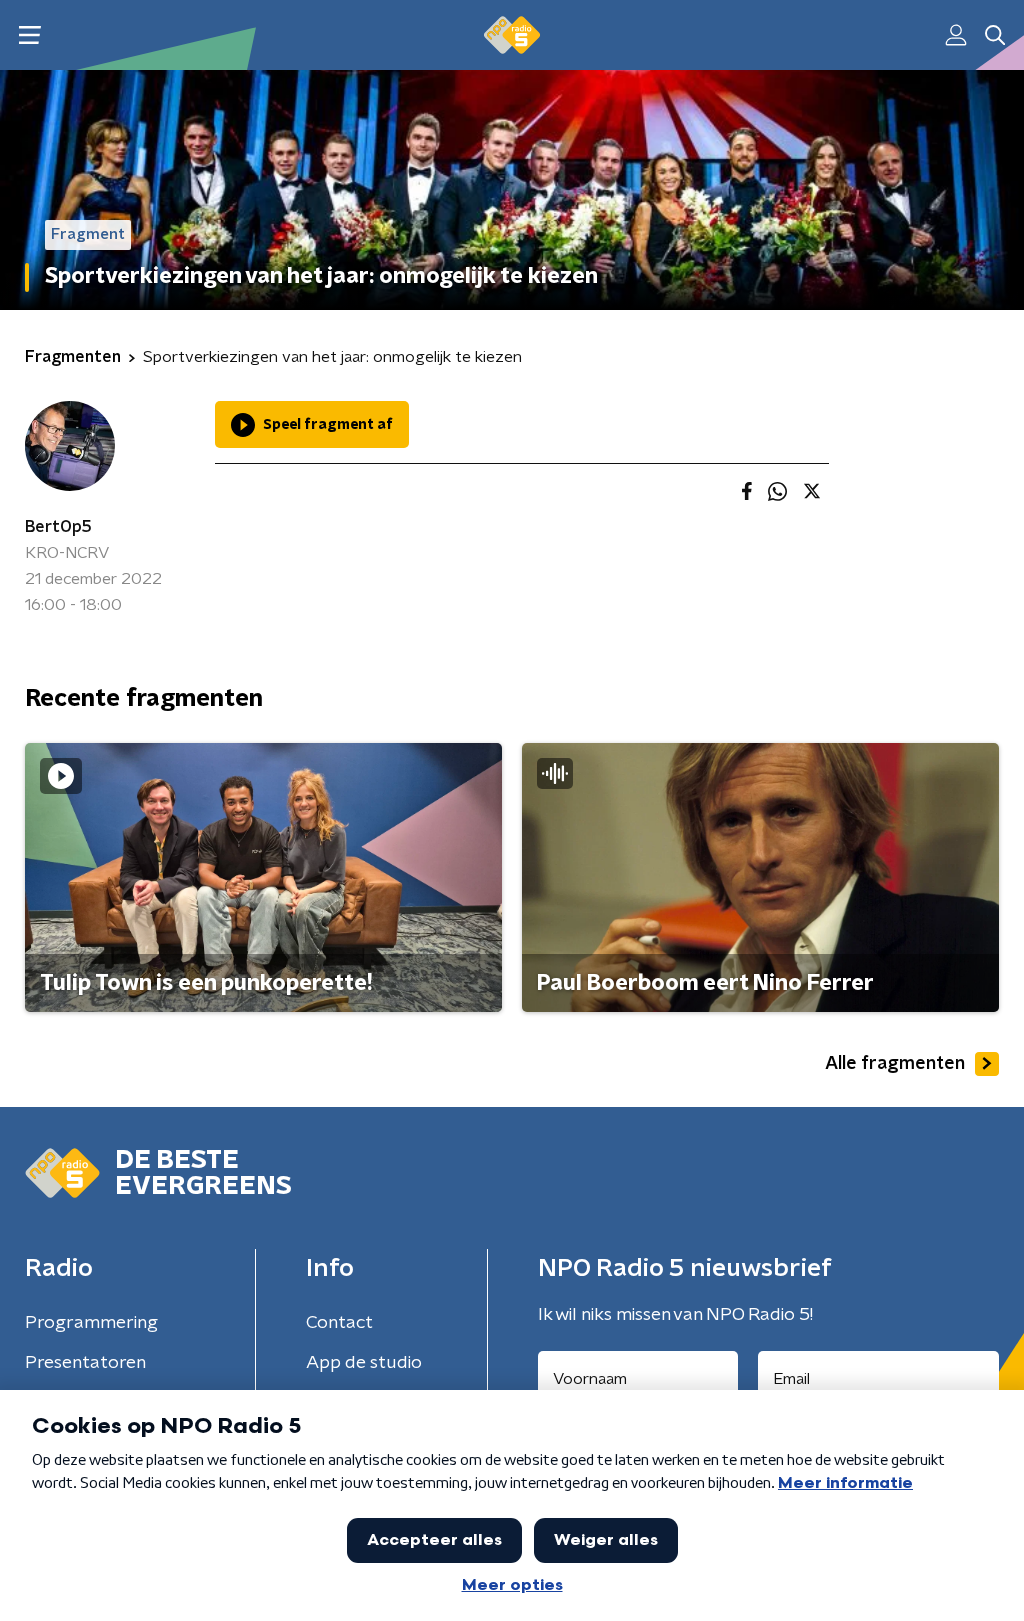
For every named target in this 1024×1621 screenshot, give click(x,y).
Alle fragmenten (895, 1064)
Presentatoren (85, 1363)
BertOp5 (58, 527)
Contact (339, 1323)
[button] (29, 35)
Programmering (91, 1323)
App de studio (364, 1363)
